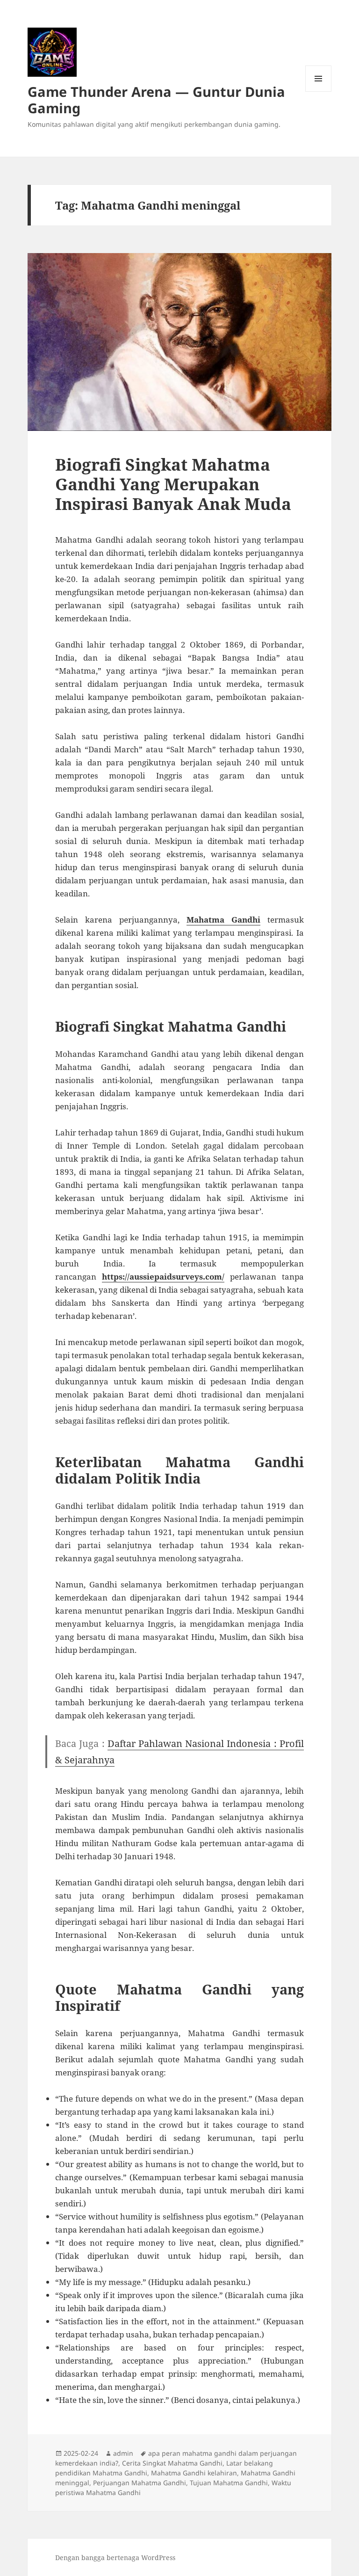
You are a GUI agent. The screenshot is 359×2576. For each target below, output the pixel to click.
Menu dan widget (319, 91)
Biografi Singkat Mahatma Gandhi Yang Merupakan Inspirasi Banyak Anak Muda (173, 484)
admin (123, 2453)
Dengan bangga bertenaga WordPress (115, 2558)
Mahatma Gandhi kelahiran (194, 2473)
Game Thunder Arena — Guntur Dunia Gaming (156, 100)
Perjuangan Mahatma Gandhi (140, 2483)
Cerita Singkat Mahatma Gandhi (172, 2463)
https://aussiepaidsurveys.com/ (163, 1277)
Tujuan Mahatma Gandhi (229, 2483)
